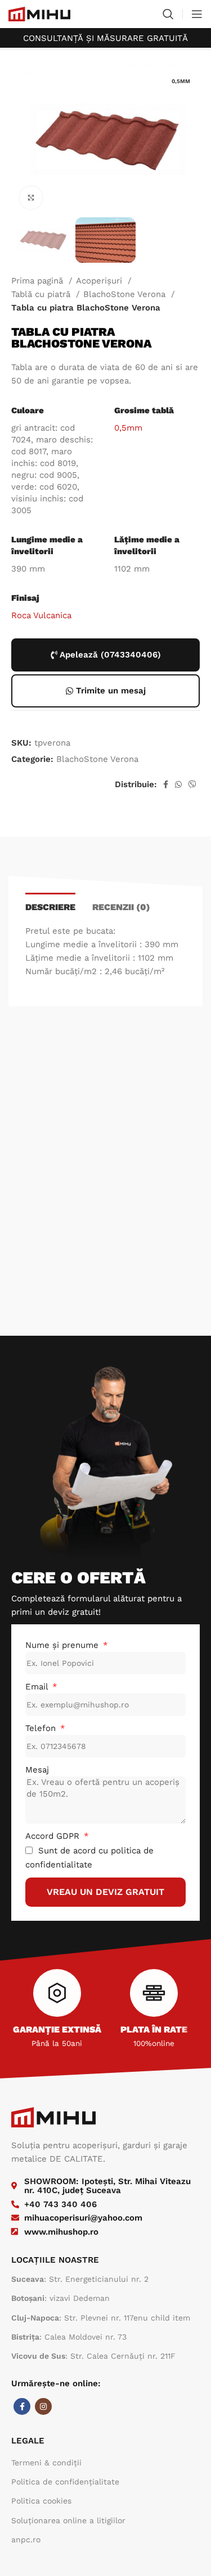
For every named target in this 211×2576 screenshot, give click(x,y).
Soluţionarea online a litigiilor (68, 2520)
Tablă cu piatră (42, 294)
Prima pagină (39, 281)
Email (38, 1687)
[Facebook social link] (166, 784)
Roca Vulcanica (41, 615)
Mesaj (37, 1770)
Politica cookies (41, 2501)
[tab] (50, 906)
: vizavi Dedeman (60, 2298)
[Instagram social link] (43, 2406)
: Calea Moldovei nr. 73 (69, 2337)
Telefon (42, 1728)
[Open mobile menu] (197, 14)
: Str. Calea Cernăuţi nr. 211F (93, 2356)
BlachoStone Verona (126, 294)
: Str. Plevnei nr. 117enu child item (101, 2318)
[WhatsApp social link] (178, 784)
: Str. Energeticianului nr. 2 (80, 2279)
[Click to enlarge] (31, 198)
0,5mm (128, 428)
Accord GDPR (54, 1836)
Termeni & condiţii (46, 2463)
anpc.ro (26, 2540)
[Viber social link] (192, 784)
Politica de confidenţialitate (65, 2482)
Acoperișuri (100, 281)
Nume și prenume (63, 1645)
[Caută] (168, 14)
